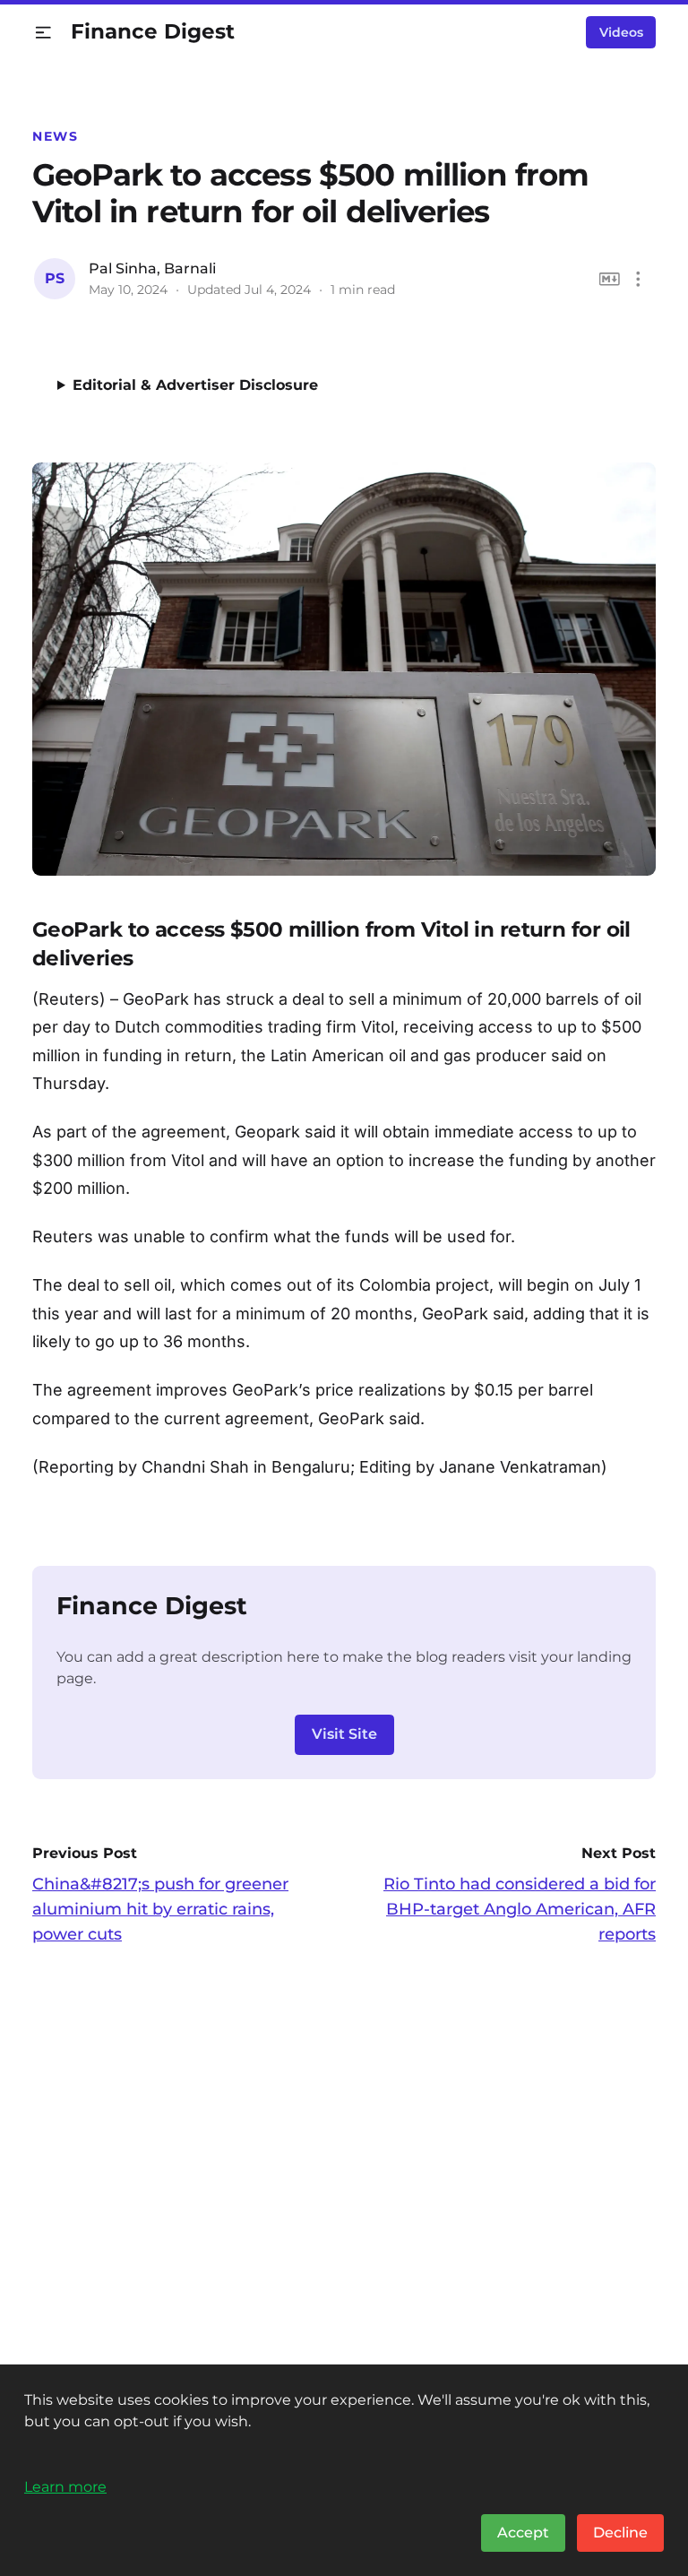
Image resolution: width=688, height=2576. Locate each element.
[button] (43, 33)
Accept (523, 2533)
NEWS (55, 136)
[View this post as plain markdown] (610, 279)
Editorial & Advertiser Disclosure (195, 385)
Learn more (65, 2486)
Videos (621, 32)
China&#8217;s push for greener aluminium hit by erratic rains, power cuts (160, 1909)
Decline (620, 2533)
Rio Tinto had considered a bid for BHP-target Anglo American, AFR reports (520, 1909)
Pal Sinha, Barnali (152, 268)
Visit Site (344, 1734)
